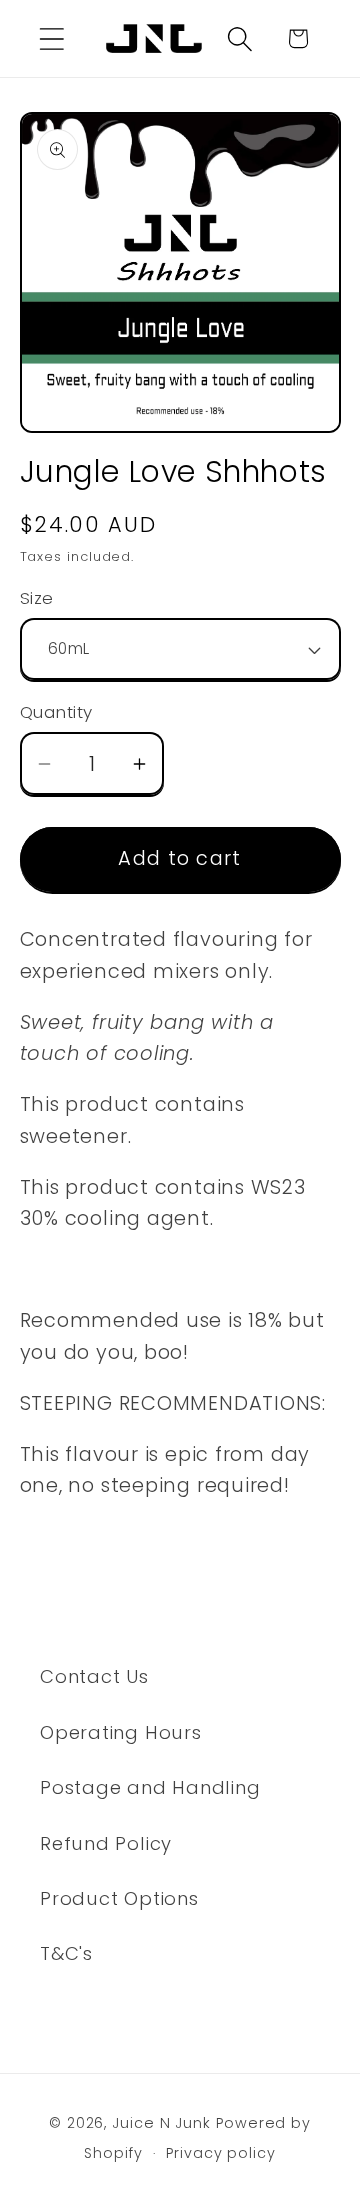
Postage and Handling (150, 1787)
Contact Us (94, 1676)
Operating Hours (121, 1732)
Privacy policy (221, 2153)
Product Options (119, 1898)
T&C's (66, 1953)
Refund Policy (106, 1843)
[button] (51, 38)
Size (37, 598)
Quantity (56, 712)
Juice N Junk (161, 2123)
